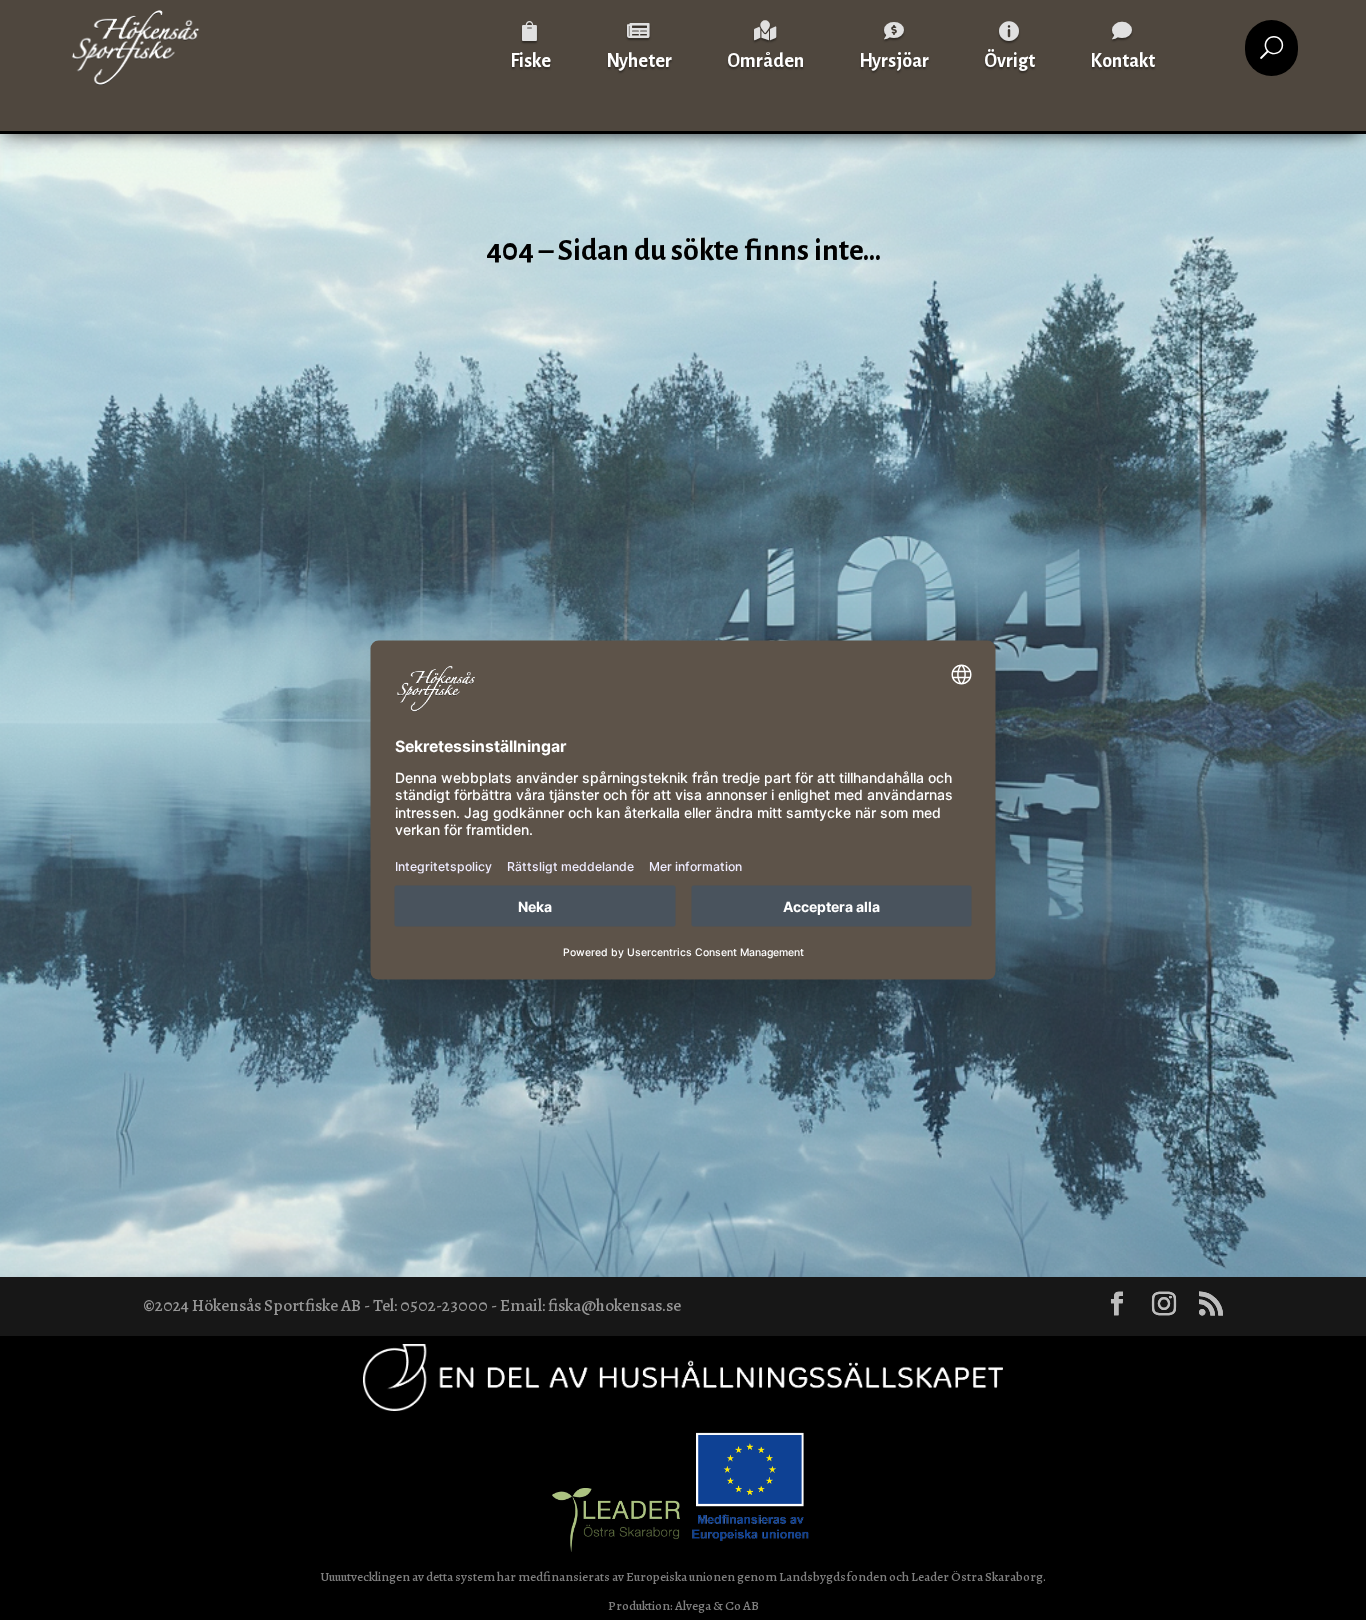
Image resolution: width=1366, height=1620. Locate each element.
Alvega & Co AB (717, 1605)
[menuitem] (530, 47)
